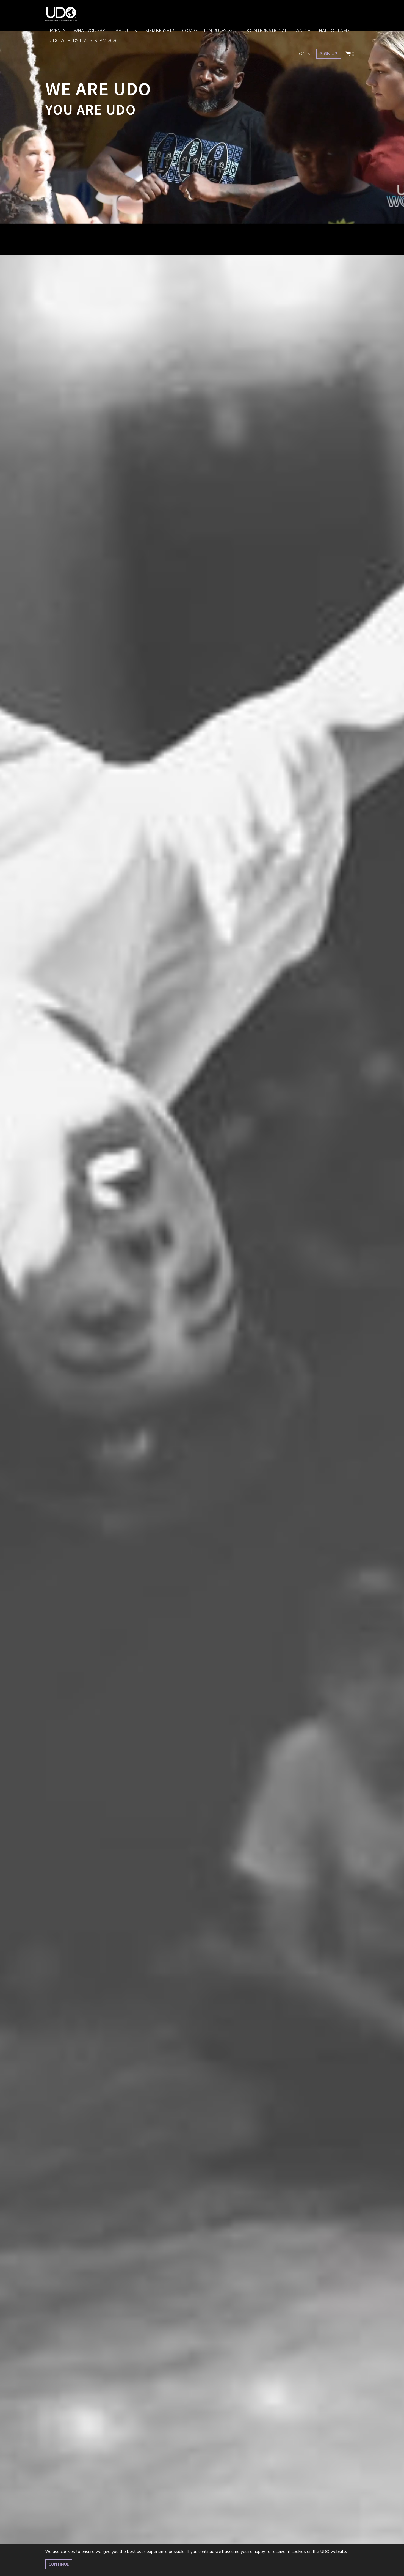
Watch (303, 31)
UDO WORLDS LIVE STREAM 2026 (84, 40)
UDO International (264, 31)
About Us (126, 31)
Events (58, 31)
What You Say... (91, 31)
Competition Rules (205, 31)
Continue (59, 2564)
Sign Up (329, 54)
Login (304, 54)
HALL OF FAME (334, 31)
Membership (160, 31)
